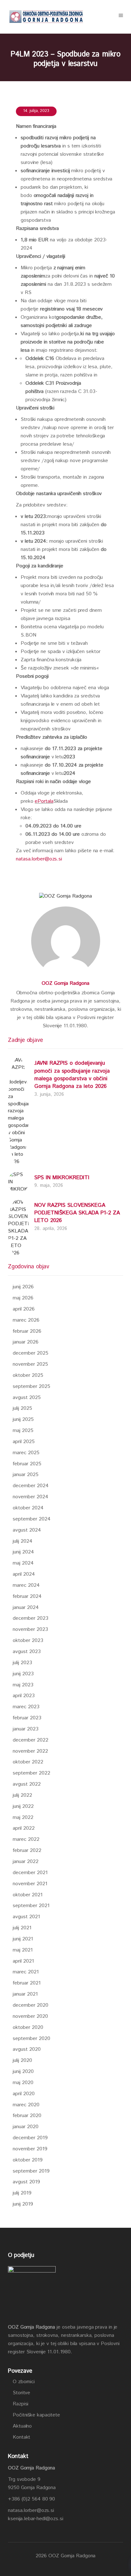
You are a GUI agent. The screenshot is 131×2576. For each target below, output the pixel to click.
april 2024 (24, 1574)
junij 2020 (23, 2072)
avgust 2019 (26, 2182)
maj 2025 (23, 1431)
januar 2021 (25, 1994)
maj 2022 (23, 1818)
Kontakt (21, 2437)
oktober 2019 (28, 2160)
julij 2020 (22, 2060)
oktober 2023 (28, 1641)
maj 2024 (23, 1563)
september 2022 (31, 1773)
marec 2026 (26, 1320)
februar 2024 (27, 1596)
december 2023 (31, 1618)
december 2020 (31, 2005)
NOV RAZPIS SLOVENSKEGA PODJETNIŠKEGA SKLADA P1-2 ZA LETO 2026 (77, 1213)
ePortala (44, 801)
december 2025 (31, 1353)
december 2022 (31, 1740)
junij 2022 (23, 1806)
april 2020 (24, 2094)
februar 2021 (27, 1983)
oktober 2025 (28, 1375)
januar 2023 (26, 1729)
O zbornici (24, 2382)
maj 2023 (23, 1685)
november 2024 (31, 1497)
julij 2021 (22, 1928)
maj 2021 (23, 1950)
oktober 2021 (28, 1895)
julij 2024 (23, 1541)
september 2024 (32, 1519)
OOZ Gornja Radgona (65, 983)
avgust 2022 (27, 1784)
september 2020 (31, 2039)
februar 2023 (27, 1718)
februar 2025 (27, 1464)
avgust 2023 (27, 1652)
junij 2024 (23, 1552)
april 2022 (24, 1828)
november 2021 (30, 1884)
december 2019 (30, 2138)
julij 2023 (22, 1663)
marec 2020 (26, 2105)
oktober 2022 (28, 1762)
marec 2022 (26, 1839)
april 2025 (24, 1442)
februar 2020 (27, 2116)
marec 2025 (26, 1453)
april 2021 (23, 1961)
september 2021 (31, 1906)
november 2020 (30, 2016)
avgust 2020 (27, 2049)
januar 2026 (26, 1342)
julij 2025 (22, 1408)
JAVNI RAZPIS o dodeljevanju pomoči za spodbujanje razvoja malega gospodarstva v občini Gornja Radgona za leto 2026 (72, 1075)
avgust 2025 (27, 1398)
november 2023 (30, 1629)
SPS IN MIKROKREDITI (62, 1178)
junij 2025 (23, 1419)
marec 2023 (26, 1707)
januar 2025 (26, 1475)
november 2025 (30, 1364)
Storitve (21, 2393)
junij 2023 (23, 1674)
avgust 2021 (26, 1917)
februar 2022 (27, 1850)
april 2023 (24, 1696)
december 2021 (30, 1873)
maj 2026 (23, 1298)
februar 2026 (27, 1331)
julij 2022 (22, 1795)
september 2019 (31, 2171)
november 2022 (30, 1751)
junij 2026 (23, 1287)
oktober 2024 (28, 1508)
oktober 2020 (28, 2027)
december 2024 (31, 1486)
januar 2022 (26, 1862)
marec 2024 (26, 1585)
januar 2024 (26, 1608)
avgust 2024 (27, 1530)
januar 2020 (26, 2127)
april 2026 (24, 1309)
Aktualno (22, 2426)
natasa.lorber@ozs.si (39, 859)
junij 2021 (23, 1939)
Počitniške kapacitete (36, 2415)
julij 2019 (22, 2193)
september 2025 (31, 1386)
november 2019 (30, 2149)
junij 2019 (23, 2204)
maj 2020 (23, 2083)
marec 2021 (26, 1972)
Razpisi (21, 2404)
